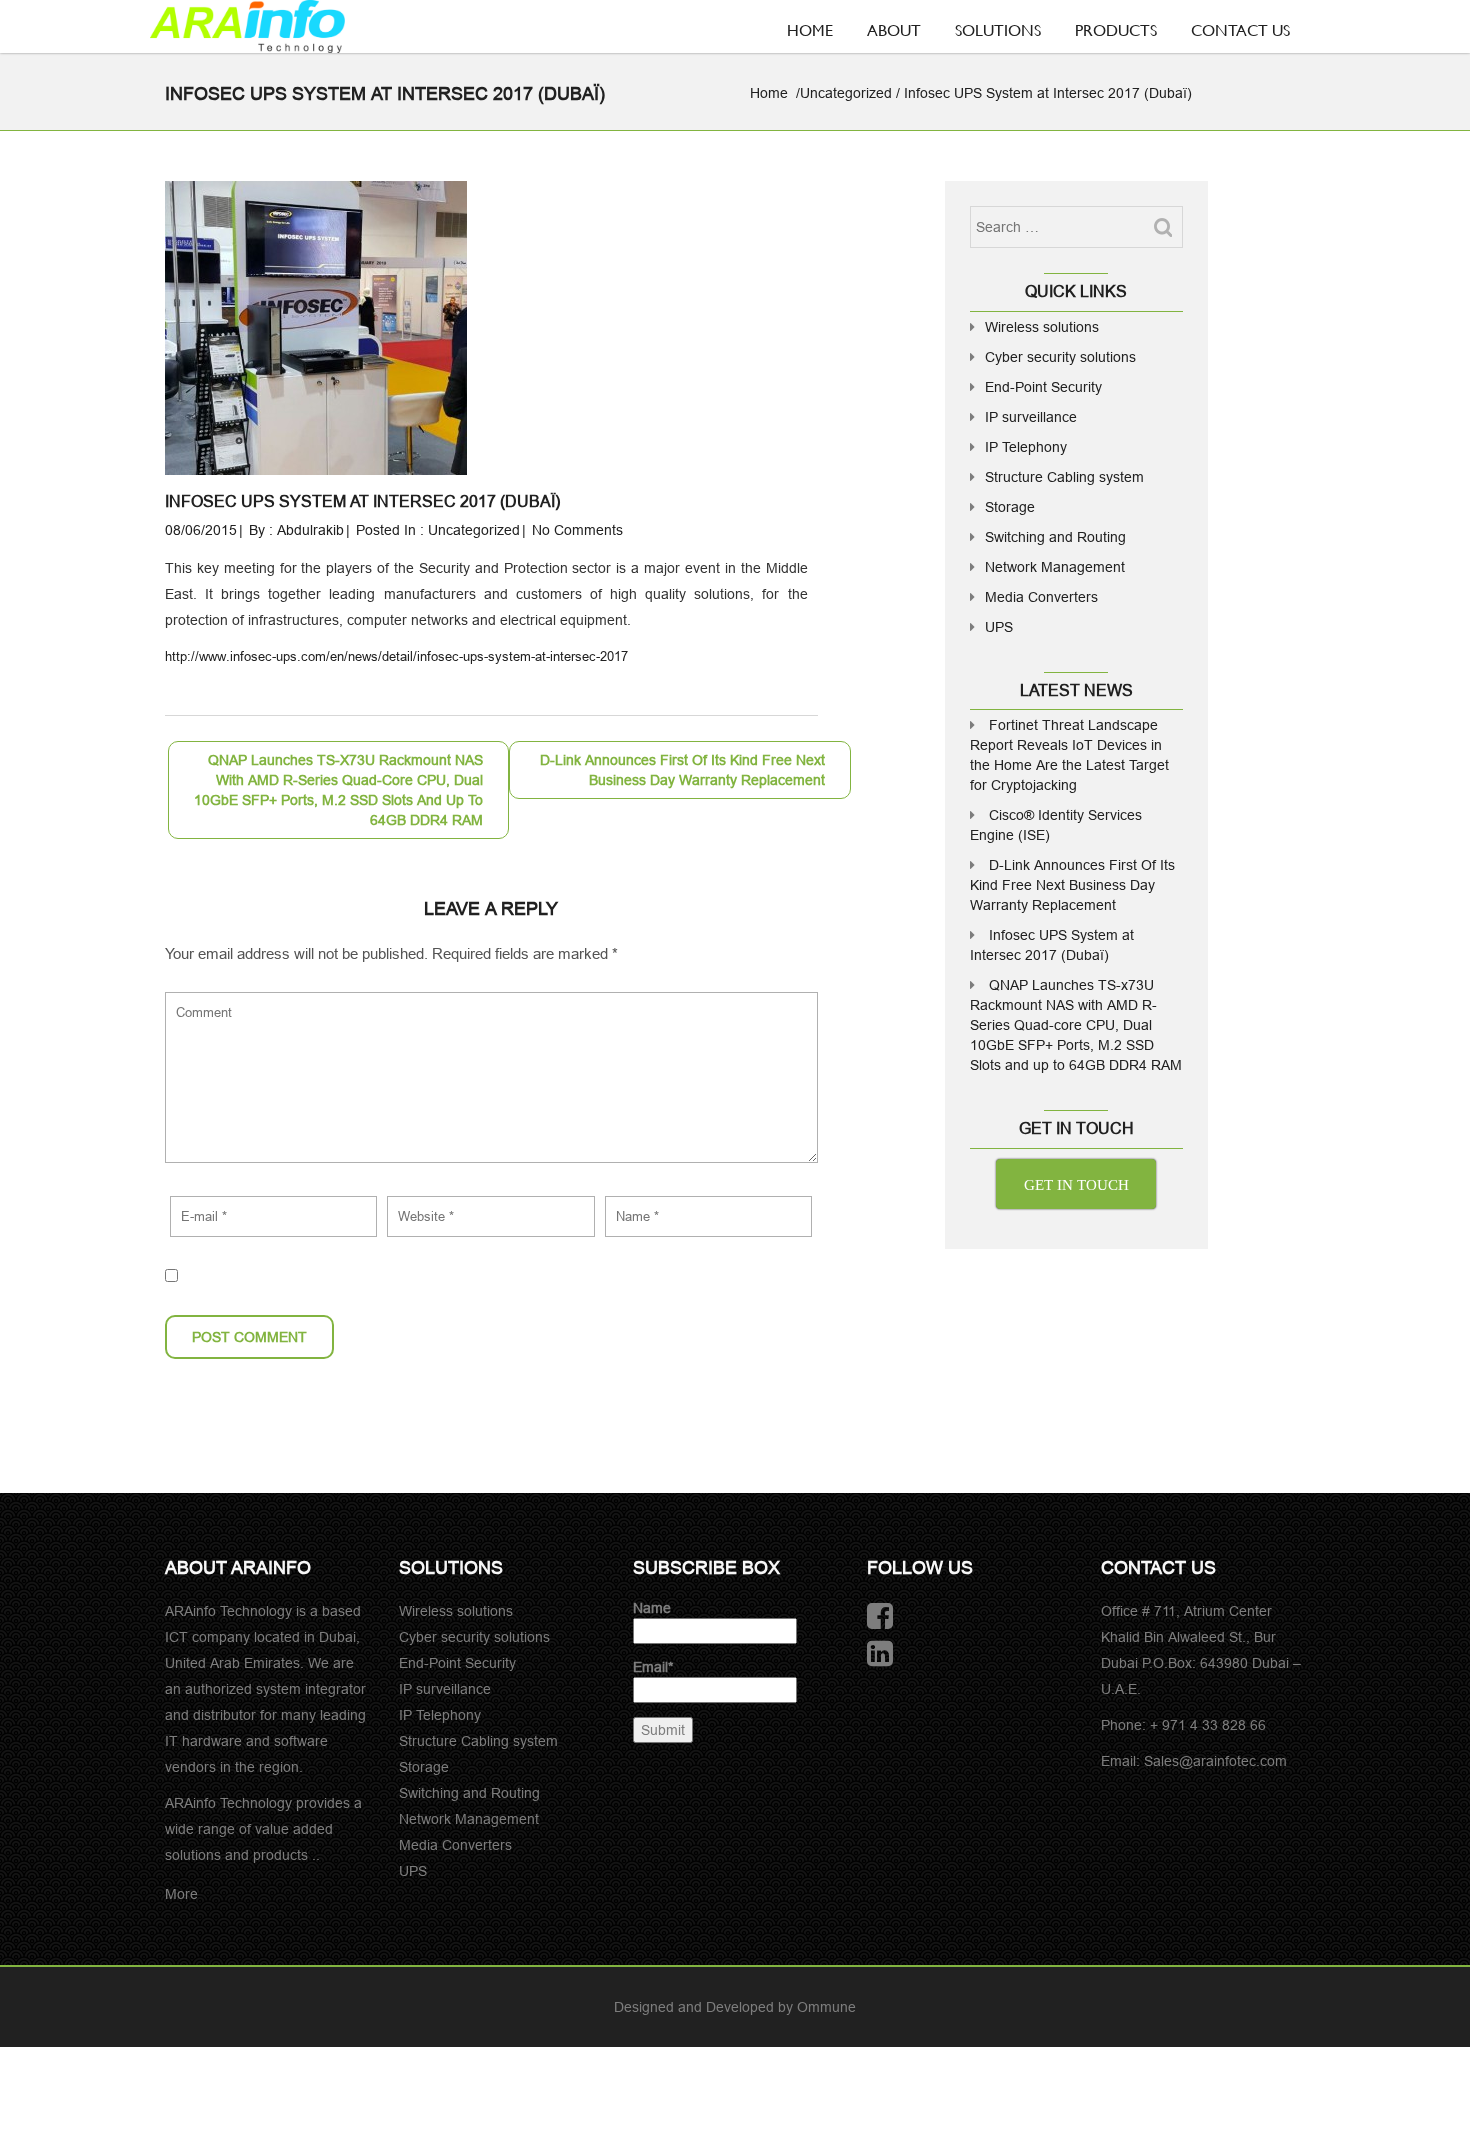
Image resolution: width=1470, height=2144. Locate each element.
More (181, 1894)
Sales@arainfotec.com (1215, 1761)
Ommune (826, 2007)
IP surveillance (1031, 417)
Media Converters (1041, 597)
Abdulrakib (310, 530)
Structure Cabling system (1064, 477)
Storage (1010, 507)
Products (1116, 29)
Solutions (998, 29)
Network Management (1055, 567)
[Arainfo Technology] (247, 26)
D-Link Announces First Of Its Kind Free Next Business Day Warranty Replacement (1072, 885)
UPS (999, 627)
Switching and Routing (1055, 537)
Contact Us (1240, 29)
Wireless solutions (1042, 327)
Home (810, 29)
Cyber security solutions (1060, 357)
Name (652, 1608)
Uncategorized (846, 93)
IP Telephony (1026, 447)
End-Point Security (1043, 387)
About (894, 29)
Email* (653, 1667)
